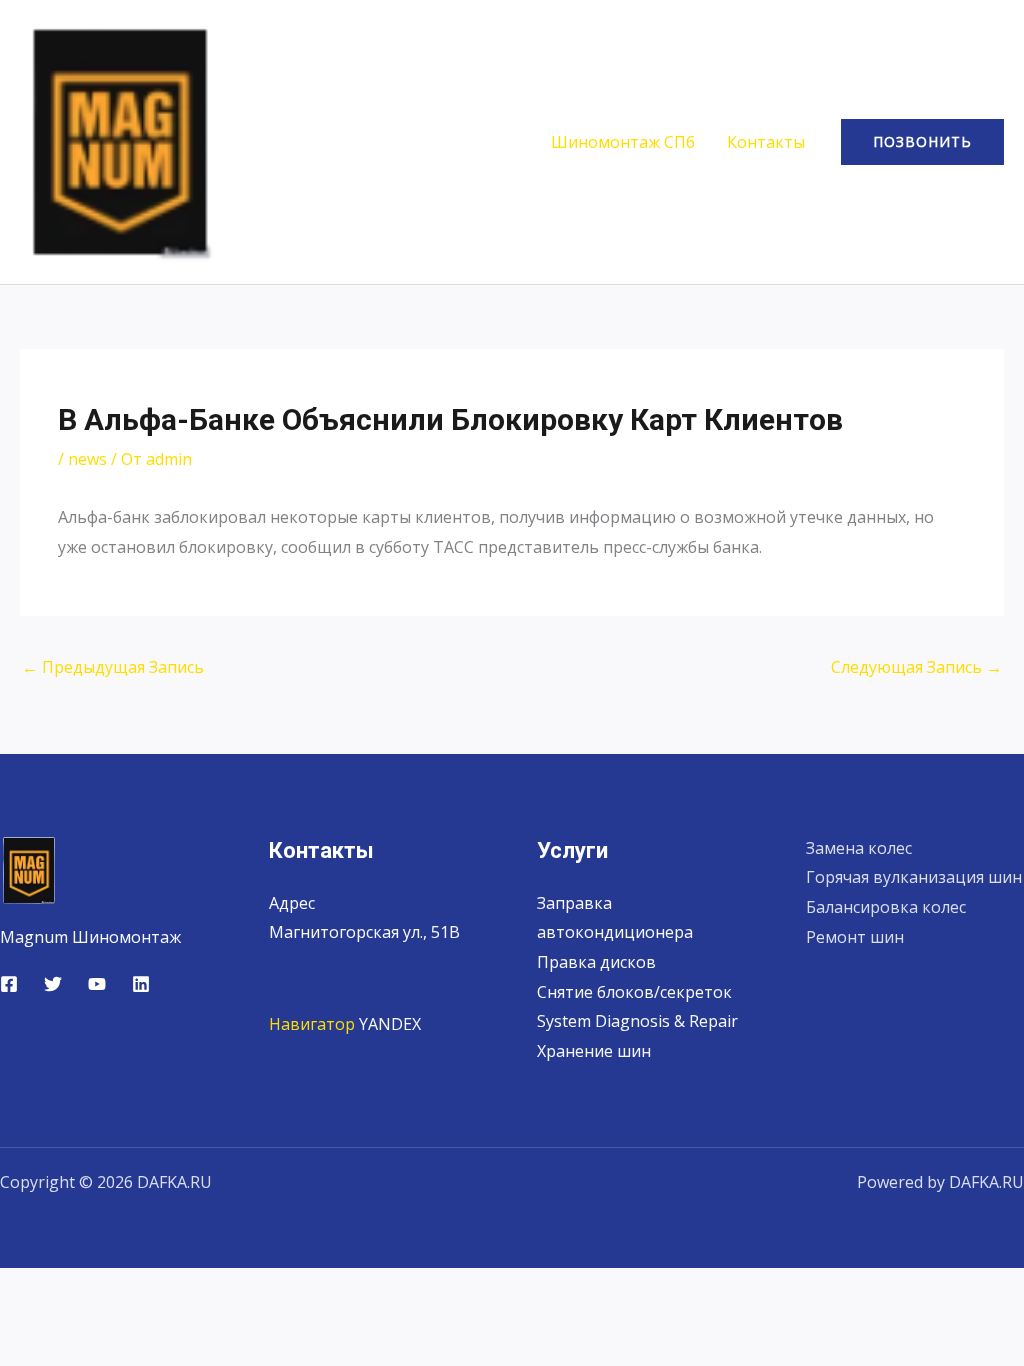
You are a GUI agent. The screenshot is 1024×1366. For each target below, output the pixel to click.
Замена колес (859, 848)
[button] (922, 142)
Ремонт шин (855, 937)
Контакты (766, 142)
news (87, 459)
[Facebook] (9, 984)
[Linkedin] (141, 984)
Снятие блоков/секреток (634, 992)
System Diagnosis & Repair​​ (637, 1021)
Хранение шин (594, 1051)
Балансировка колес (886, 907)
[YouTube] (97, 984)
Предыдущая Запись (113, 667)
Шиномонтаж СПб (623, 142)
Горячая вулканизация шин (914, 877)
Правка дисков (596, 962)
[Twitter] (53, 984)
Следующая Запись (916, 667)
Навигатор (312, 1024)
